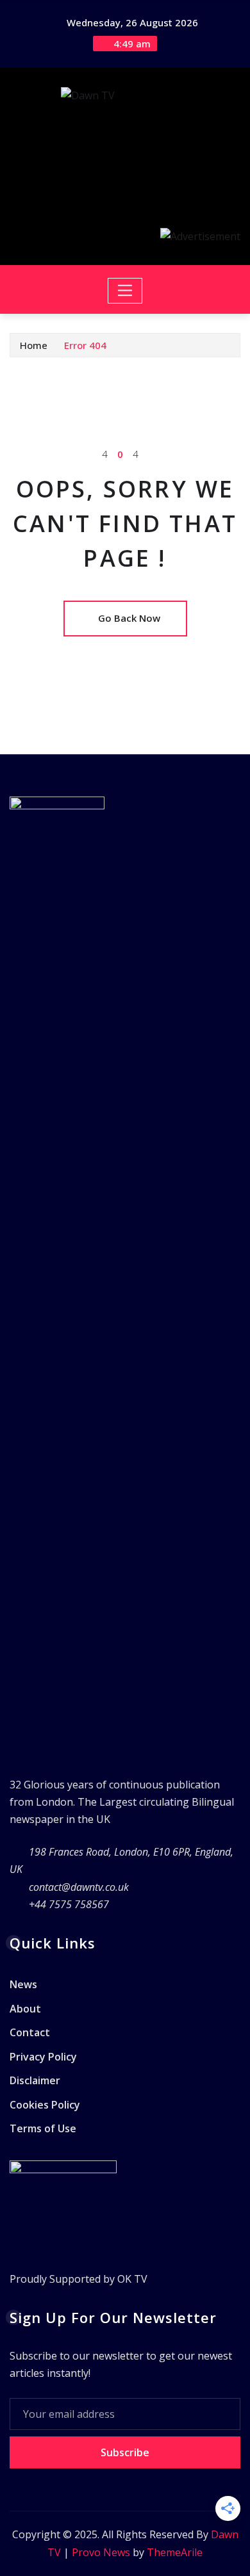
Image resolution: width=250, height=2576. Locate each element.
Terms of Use (43, 2129)
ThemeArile (175, 2552)
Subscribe (125, 2452)
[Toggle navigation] (125, 291)
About (25, 2009)
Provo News (101, 2552)
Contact (30, 2032)
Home (34, 345)
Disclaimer (35, 2080)
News (23, 1984)
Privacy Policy (43, 2057)
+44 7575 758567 (69, 1904)
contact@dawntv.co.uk (79, 1887)
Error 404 (85, 345)
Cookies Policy (45, 2105)
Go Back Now (129, 618)
